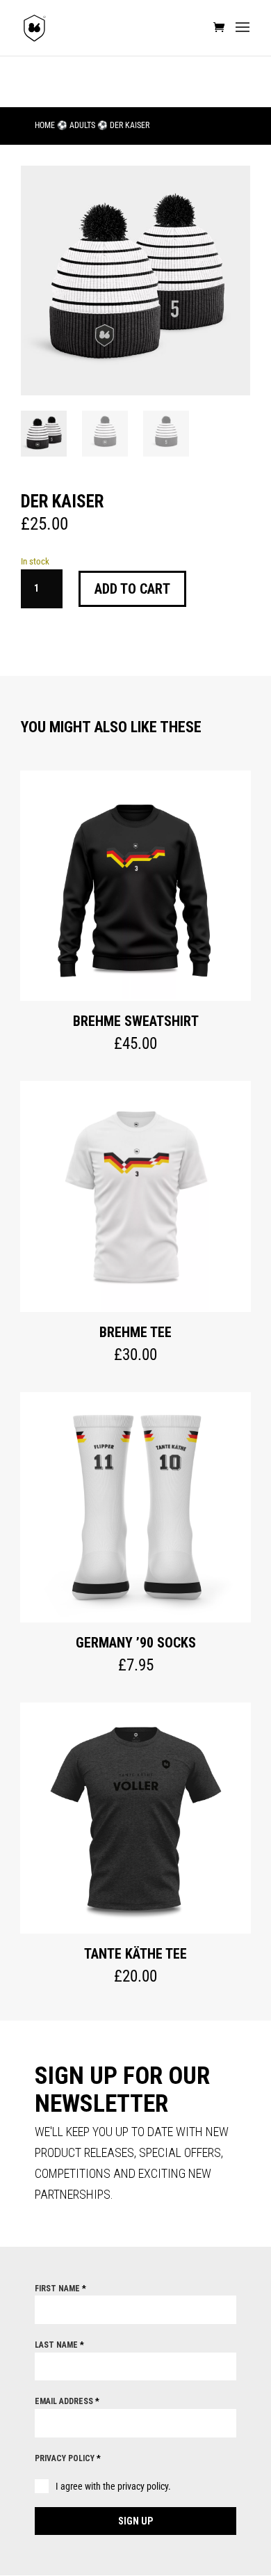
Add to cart (132, 589)
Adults (82, 125)
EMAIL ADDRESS (67, 2401)
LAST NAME (59, 2345)
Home (45, 125)
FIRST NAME (60, 2289)
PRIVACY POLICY (68, 2458)
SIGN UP (135, 2521)
